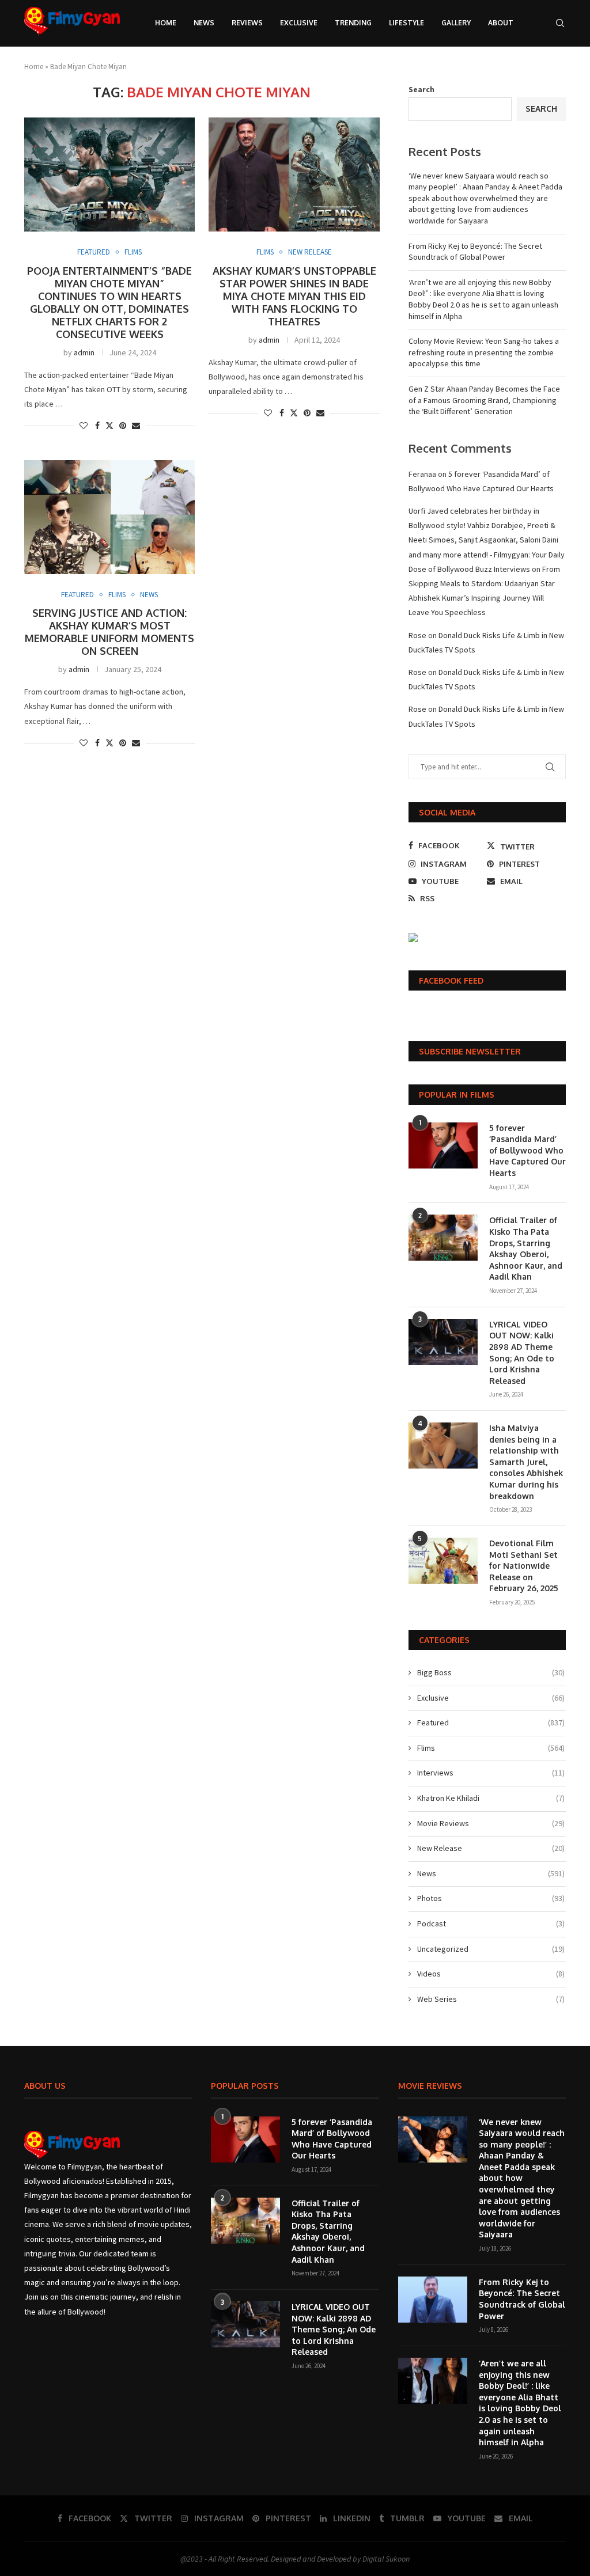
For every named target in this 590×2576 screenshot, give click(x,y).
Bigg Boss (491, 1672)
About (501, 23)
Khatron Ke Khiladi (491, 1798)
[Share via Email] (136, 426)
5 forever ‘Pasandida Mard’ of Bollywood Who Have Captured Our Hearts (527, 1150)
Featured (491, 1723)
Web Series (491, 1999)
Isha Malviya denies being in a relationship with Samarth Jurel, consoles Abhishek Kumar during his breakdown (526, 1462)
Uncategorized (491, 1949)
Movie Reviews (491, 1823)
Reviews (247, 23)
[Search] (560, 23)
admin (84, 352)
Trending (353, 23)
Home (166, 23)
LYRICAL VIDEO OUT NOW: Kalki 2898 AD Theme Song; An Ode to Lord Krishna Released (522, 1353)
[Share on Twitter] (109, 426)
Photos (491, 1898)
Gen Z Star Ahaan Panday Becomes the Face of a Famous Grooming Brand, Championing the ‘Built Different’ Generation (484, 400)
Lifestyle (406, 23)
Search (421, 89)
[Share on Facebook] (97, 426)
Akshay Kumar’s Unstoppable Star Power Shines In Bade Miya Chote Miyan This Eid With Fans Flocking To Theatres (294, 296)
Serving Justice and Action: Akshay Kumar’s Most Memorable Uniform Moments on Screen (109, 632)
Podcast (491, 1924)
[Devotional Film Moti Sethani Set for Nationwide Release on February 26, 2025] (443, 1561)
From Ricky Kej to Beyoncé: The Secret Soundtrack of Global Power (475, 252)
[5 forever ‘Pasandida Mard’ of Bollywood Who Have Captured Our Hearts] (443, 1145)
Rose (417, 635)
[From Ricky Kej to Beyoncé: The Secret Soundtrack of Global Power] (433, 2300)
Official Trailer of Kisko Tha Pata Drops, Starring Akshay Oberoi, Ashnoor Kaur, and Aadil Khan (526, 1248)
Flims (491, 1748)
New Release (491, 1848)
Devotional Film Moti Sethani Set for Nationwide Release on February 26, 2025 (524, 1566)
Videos (491, 1974)
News (204, 23)
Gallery (456, 23)
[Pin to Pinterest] (123, 426)
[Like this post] (84, 426)
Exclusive (299, 23)
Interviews (491, 1773)
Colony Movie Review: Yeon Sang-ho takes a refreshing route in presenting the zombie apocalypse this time (484, 352)
